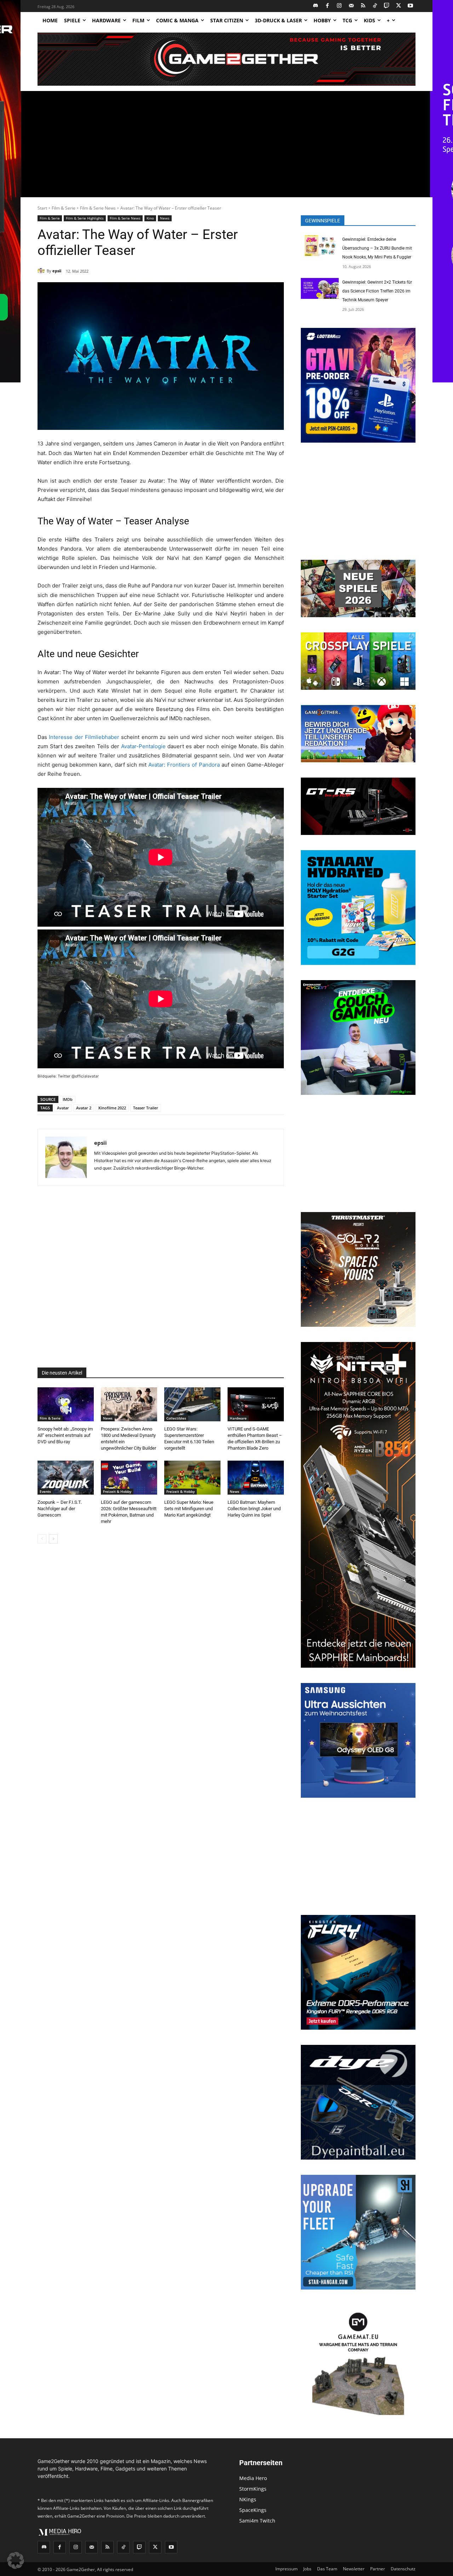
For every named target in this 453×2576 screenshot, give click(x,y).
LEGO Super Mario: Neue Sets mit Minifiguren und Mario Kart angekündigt (189, 1509)
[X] (399, 6)
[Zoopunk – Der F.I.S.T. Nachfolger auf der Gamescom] (66, 1477)
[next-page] (53, 1539)
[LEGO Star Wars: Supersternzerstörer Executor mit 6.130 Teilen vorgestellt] (192, 1404)
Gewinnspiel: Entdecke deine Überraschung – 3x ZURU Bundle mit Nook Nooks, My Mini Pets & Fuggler (377, 248)
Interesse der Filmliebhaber (84, 737)
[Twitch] (387, 6)
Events (45, 1491)
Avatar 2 (84, 1108)
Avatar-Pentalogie (143, 746)
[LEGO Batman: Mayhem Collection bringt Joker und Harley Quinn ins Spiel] (256, 1477)
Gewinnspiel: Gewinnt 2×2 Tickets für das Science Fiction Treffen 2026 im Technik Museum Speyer (377, 291)
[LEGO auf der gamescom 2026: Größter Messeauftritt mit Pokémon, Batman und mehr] (129, 1477)
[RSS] (363, 6)
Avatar (63, 1108)
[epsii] (42, 271)
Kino (150, 218)
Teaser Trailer (146, 1108)
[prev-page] (42, 1539)
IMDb (68, 1099)
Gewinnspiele (323, 221)
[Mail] (351, 6)
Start (42, 208)
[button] (16, 2560)
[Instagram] (340, 6)
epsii (57, 271)
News (165, 218)
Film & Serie (64, 208)
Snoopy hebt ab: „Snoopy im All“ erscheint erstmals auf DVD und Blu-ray (65, 1435)
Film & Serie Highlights (85, 218)
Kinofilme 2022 (112, 1108)
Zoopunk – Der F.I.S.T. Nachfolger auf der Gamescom (60, 1509)
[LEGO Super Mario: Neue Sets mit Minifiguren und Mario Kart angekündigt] (192, 1477)
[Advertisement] (226, 144)
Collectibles (176, 1418)
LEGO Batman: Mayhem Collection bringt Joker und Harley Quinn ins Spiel (254, 1509)
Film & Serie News (98, 208)
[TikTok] (375, 6)
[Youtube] (411, 6)
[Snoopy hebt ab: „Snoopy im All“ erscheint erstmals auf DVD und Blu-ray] (66, 1404)
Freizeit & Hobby (117, 1491)
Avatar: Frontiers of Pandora (184, 765)
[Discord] (316, 6)
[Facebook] (328, 6)
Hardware (238, 1418)
